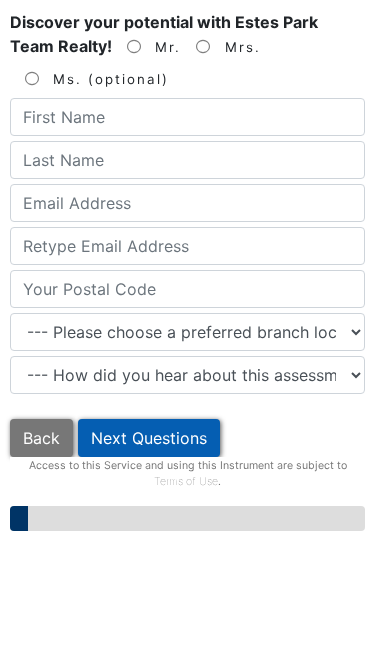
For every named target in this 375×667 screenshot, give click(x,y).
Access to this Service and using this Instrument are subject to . (188, 473)
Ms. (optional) (108, 79)
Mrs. (239, 47)
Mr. (165, 47)
